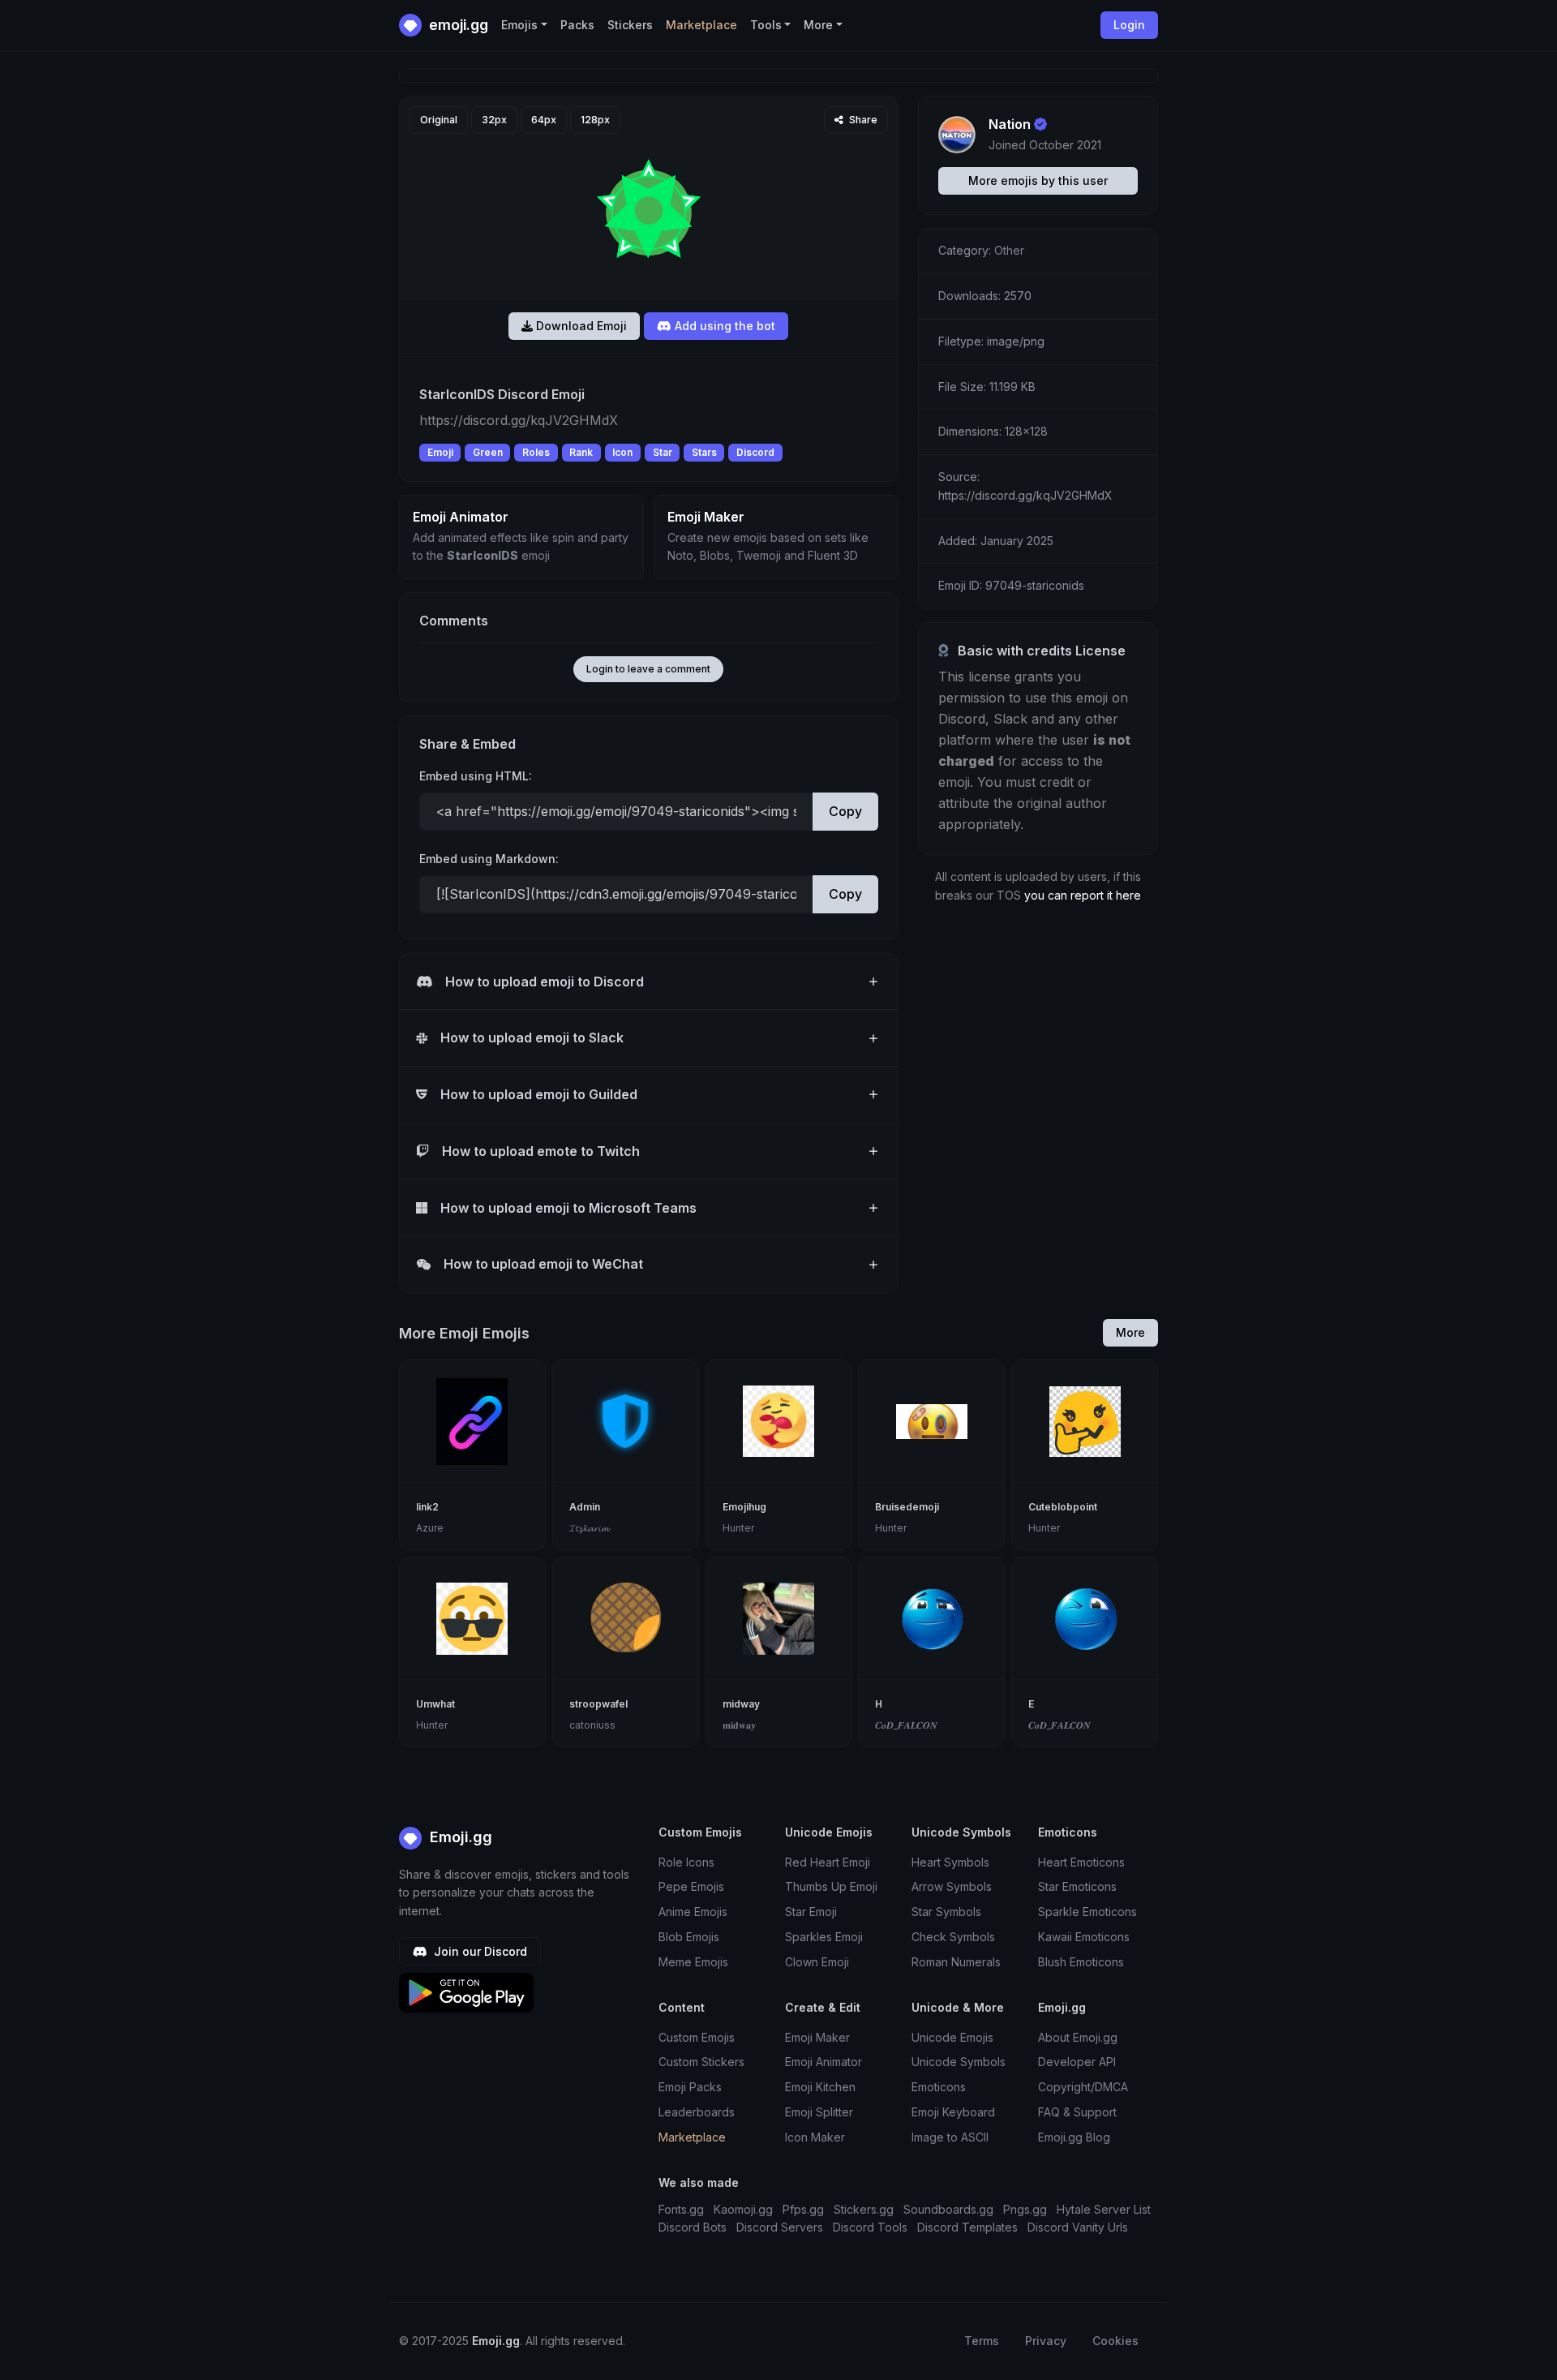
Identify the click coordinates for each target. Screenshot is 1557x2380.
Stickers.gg (864, 2209)
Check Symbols (953, 1937)
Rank (581, 452)
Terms (982, 2341)
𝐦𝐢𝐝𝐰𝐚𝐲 (739, 1725)
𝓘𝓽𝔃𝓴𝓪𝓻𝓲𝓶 (589, 1528)
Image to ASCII (950, 2137)
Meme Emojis (693, 1962)
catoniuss (592, 1725)
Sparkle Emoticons (1087, 1912)
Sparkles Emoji (824, 1937)
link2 (427, 1507)
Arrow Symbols (952, 1886)
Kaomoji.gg (743, 2209)
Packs (577, 25)
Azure (430, 1528)
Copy (845, 811)
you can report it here (1083, 895)
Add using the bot (723, 326)
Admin (585, 1507)
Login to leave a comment (648, 669)
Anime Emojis (693, 1912)
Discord (755, 452)
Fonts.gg (681, 2209)
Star (663, 452)
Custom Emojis (697, 2037)
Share (862, 120)
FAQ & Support (1077, 2112)
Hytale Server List (1104, 2209)
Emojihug (744, 1507)
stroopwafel (598, 1704)
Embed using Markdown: (489, 859)
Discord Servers (780, 2227)
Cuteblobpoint (1063, 1507)
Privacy (1046, 2341)
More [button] (818, 25)
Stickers (630, 25)
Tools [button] (766, 25)
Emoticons (939, 2087)
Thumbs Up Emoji (831, 1886)
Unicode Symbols (959, 2062)
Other (1009, 250)
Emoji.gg (459, 1837)
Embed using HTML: (476, 776)
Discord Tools (870, 2227)
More (1130, 1332)
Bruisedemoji (907, 1507)
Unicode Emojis (952, 2037)
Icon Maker (815, 2137)
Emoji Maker (817, 2037)
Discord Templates (967, 2227)
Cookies (1115, 2341)
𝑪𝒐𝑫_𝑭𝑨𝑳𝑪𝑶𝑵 (906, 1725)
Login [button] (1129, 25)
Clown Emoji (817, 1962)
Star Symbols (946, 1912)
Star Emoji (811, 1912)
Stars (704, 452)
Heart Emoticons (1081, 1862)
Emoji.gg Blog (1074, 2137)
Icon (622, 452)
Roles (536, 452)
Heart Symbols (950, 1862)
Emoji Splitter (819, 2112)
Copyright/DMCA (1083, 2087)
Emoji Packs (690, 2087)
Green (488, 452)
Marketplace (701, 25)
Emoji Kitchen (820, 2087)
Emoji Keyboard (953, 2112)
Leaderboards (697, 2112)
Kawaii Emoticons (1084, 1937)
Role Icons (686, 1862)
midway (741, 1704)
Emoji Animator (824, 2062)
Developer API (1077, 2062)
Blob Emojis (689, 1937)
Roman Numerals (956, 1962)
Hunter (738, 1528)
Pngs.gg (1025, 2209)
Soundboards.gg (948, 2209)
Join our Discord (479, 1951)
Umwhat (435, 1704)
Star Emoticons (1077, 1886)
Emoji (440, 452)
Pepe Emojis (691, 1886)
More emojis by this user (1038, 180)
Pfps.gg (803, 2209)
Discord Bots (693, 2227)
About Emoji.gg (1078, 2037)
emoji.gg (457, 25)
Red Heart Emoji (828, 1862)
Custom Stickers (701, 2062)
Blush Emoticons (1081, 1962)
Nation (1010, 124)
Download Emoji (580, 326)
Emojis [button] (519, 25)
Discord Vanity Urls (1078, 2227)
